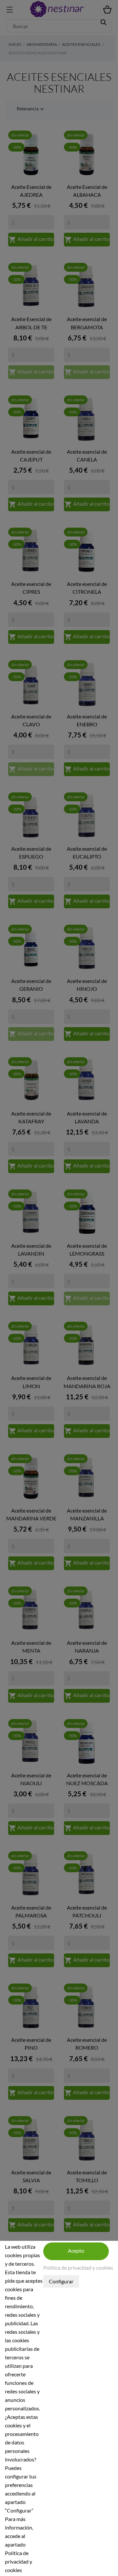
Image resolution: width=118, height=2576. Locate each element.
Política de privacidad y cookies (78, 2268)
